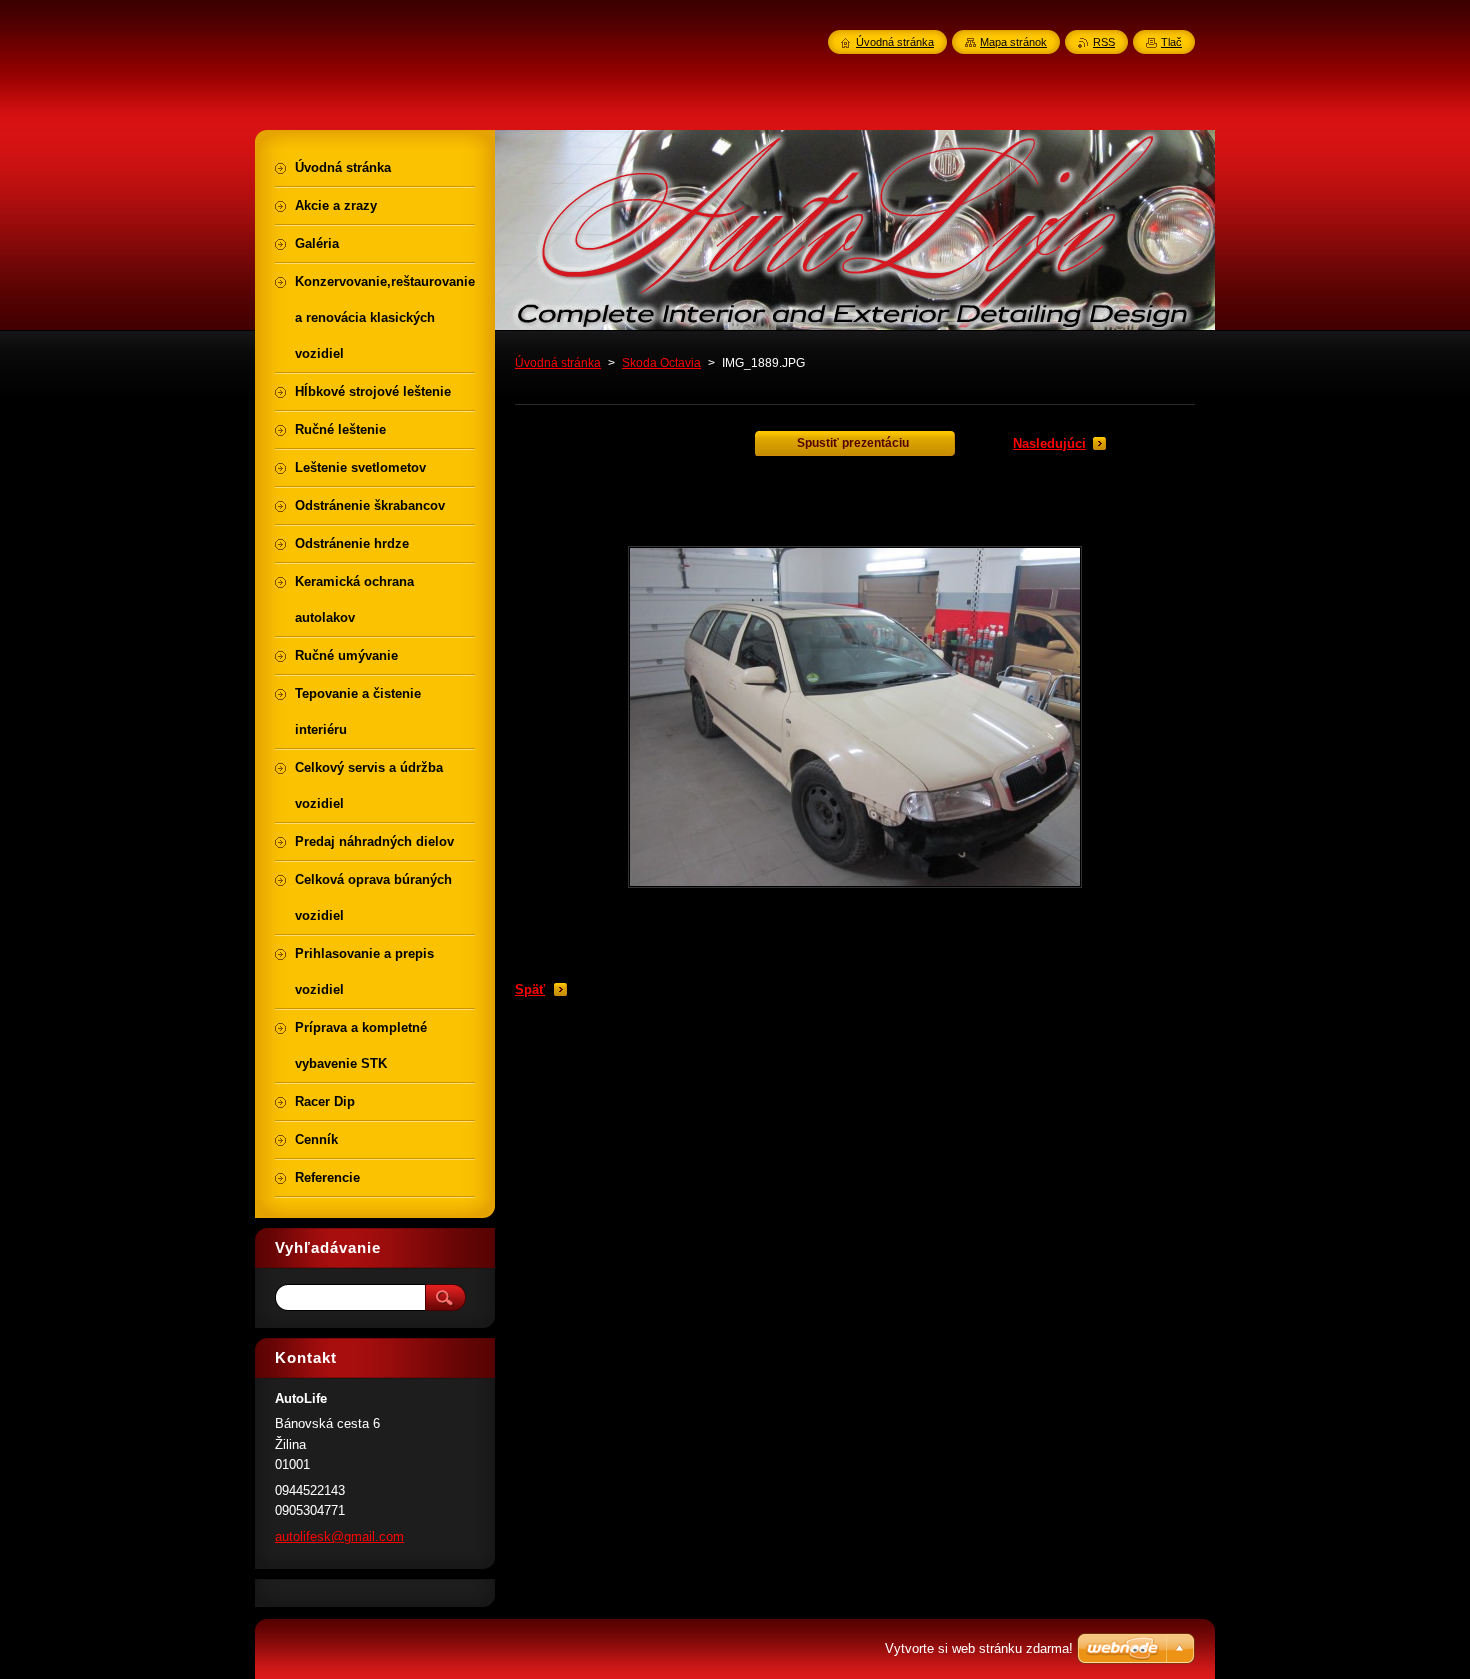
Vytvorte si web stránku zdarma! (979, 1648)
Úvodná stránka (558, 363)
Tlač (1171, 42)
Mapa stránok (1013, 42)
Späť (530, 989)
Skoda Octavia (661, 363)
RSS (1104, 42)
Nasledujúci (1049, 443)
